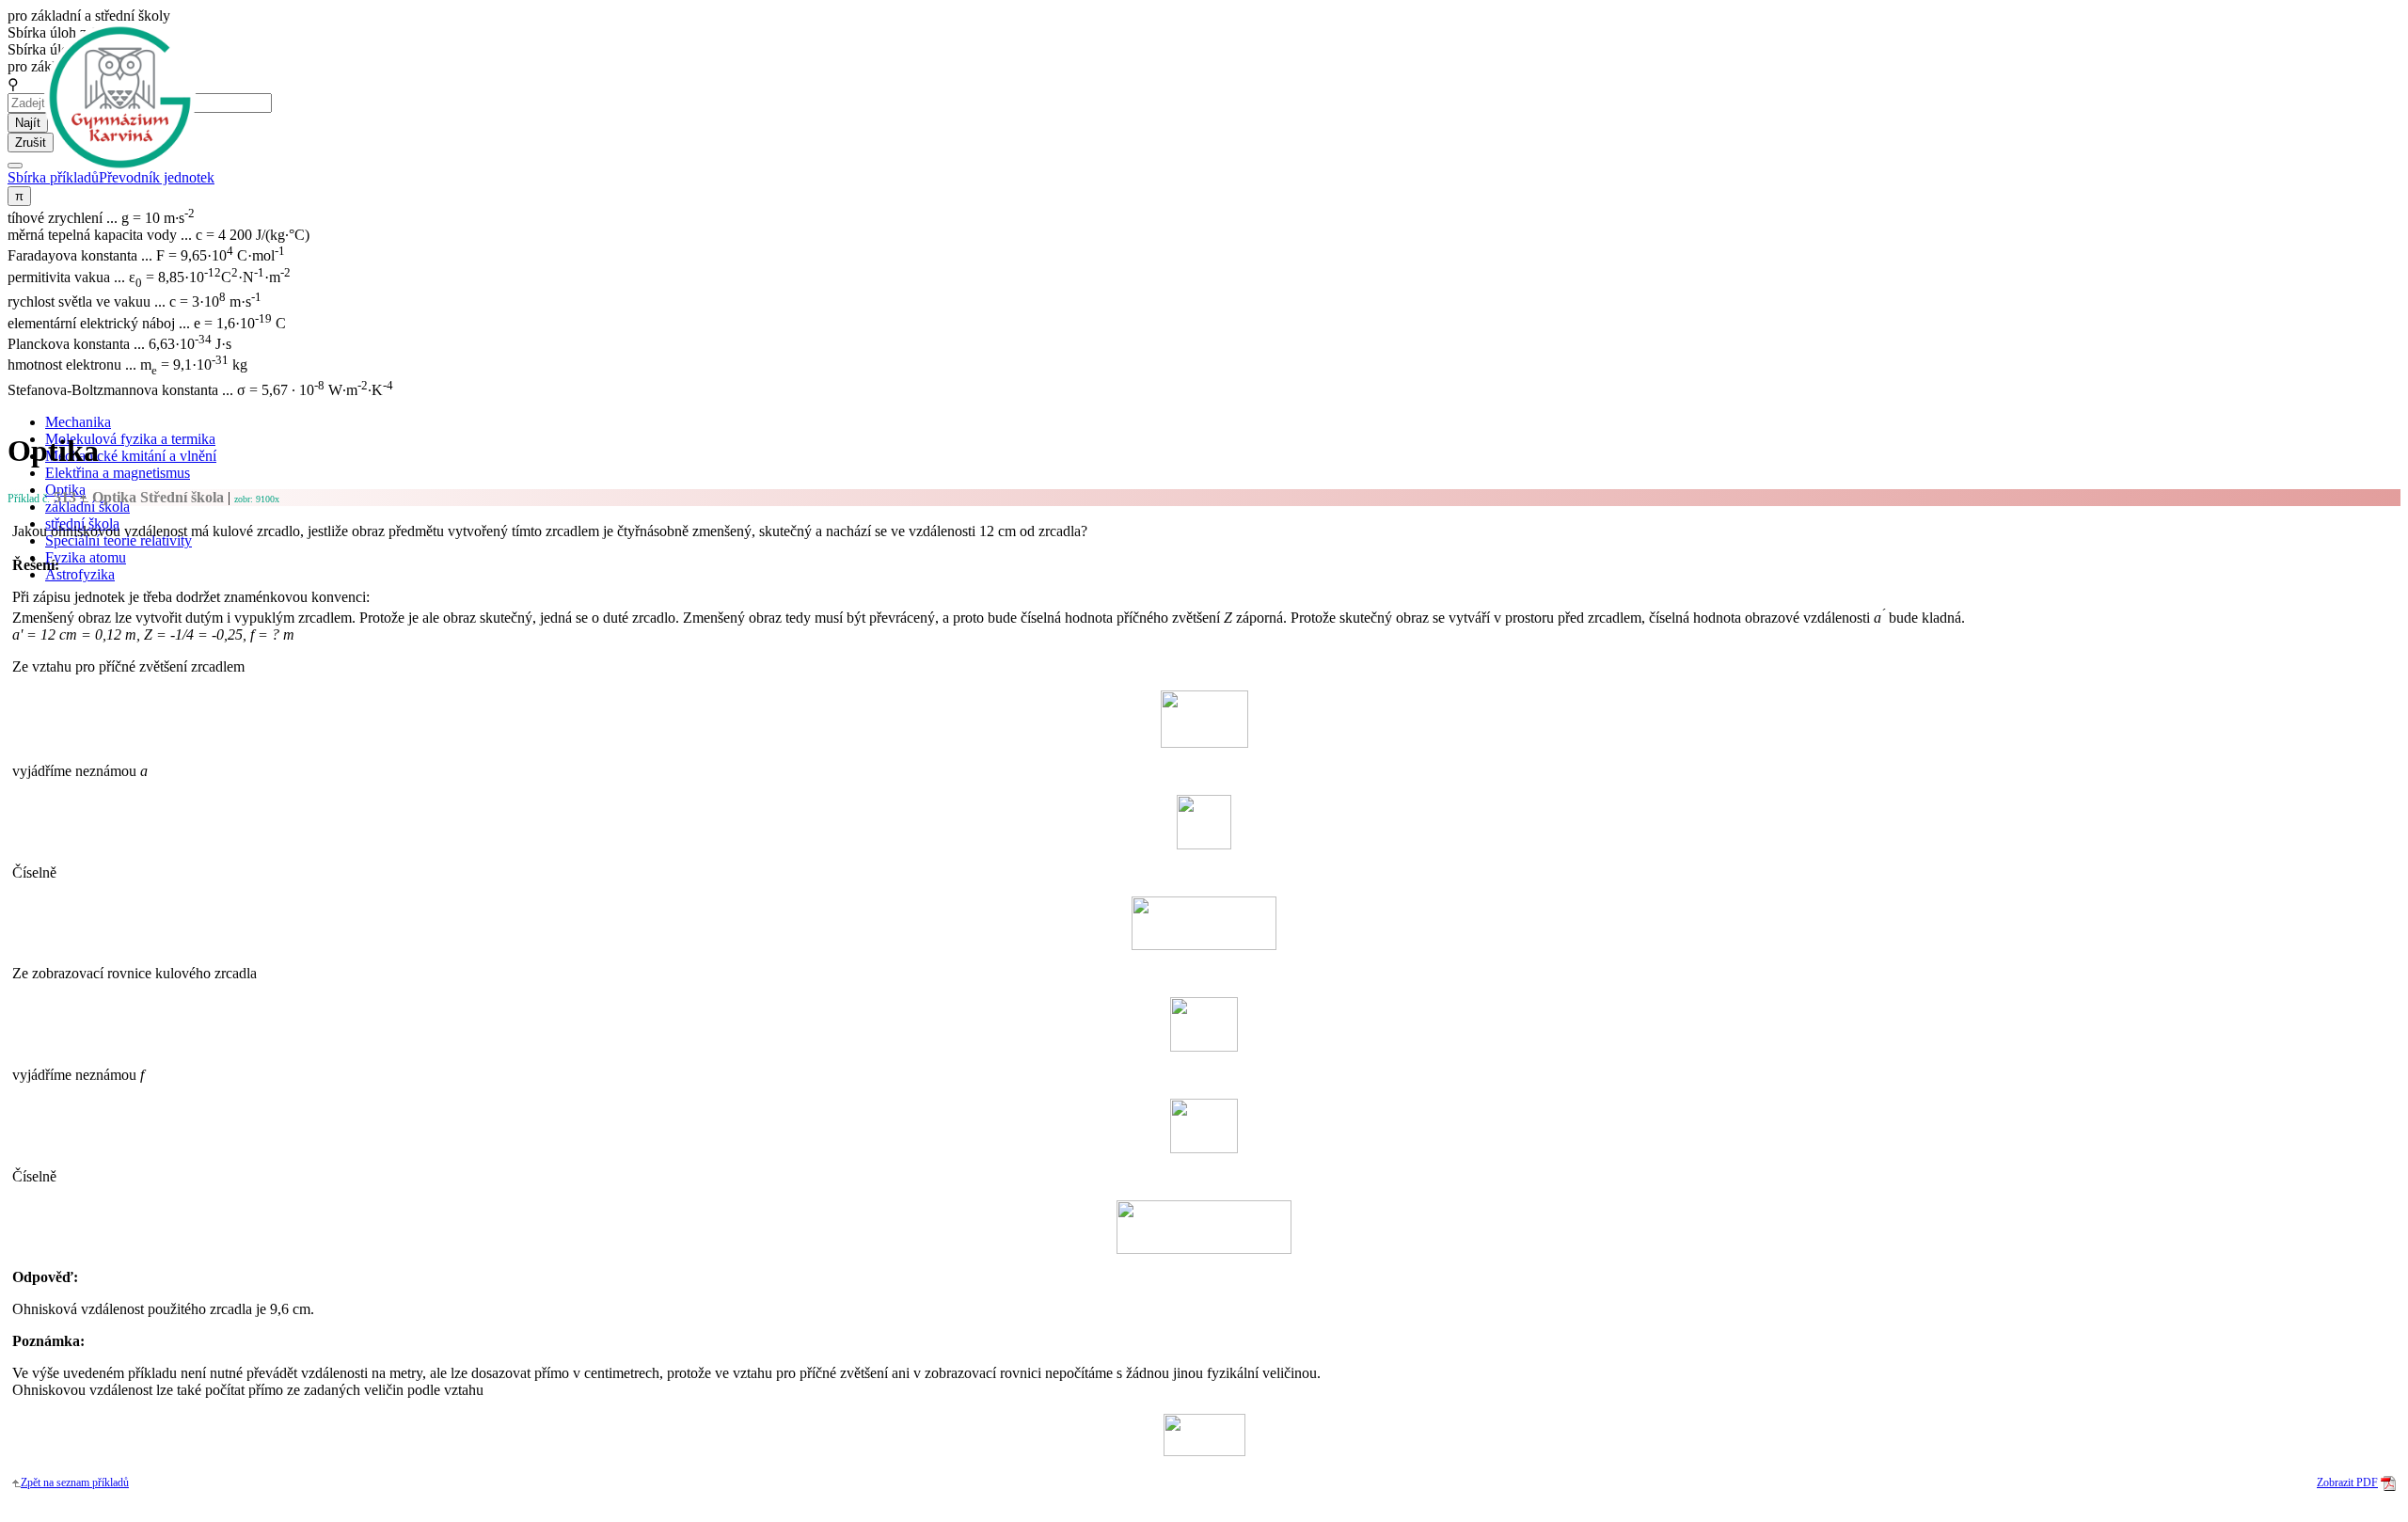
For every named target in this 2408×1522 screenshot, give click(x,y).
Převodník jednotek (157, 177)
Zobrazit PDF (2347, 1482)
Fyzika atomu (86, 557)
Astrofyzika (80, 574)
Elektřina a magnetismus (118, 473)
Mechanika (78, 422)
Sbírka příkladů (53, 177)
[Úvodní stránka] (120, 97)
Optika (156, 497)
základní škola (87, 507)
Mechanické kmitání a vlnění (131, 456)
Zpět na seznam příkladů (75, 1482)
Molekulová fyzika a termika (130, 439)
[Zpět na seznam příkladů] (16, 1482)
